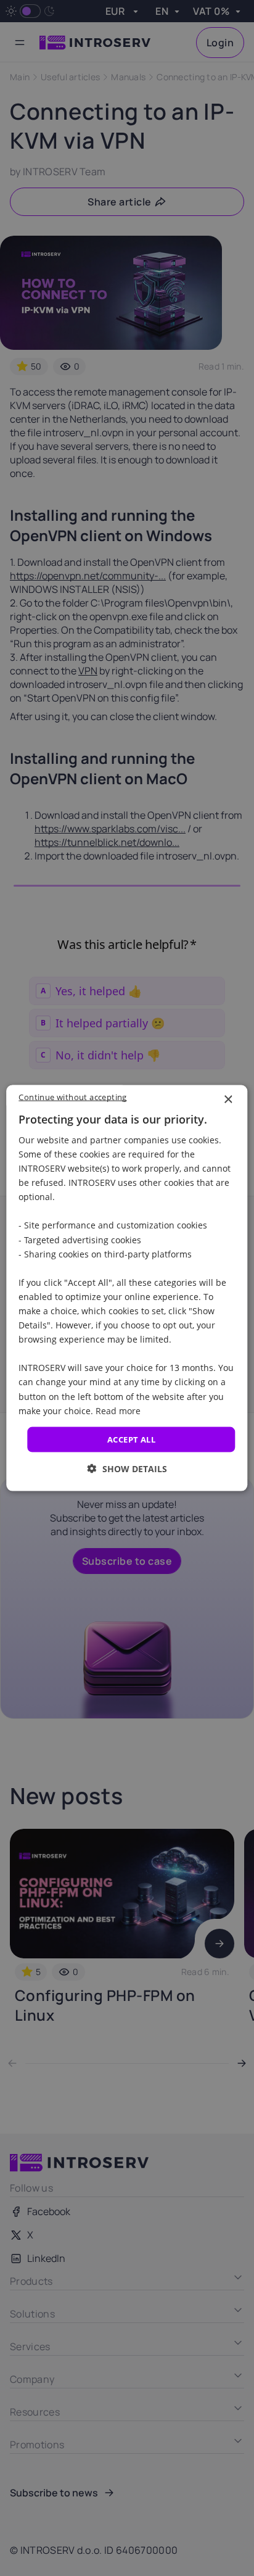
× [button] (228, 1099)
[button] (127, 1469)
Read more (118, 1410)
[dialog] (127, 1288)
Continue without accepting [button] (72, 1096)
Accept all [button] (131, 1439)
